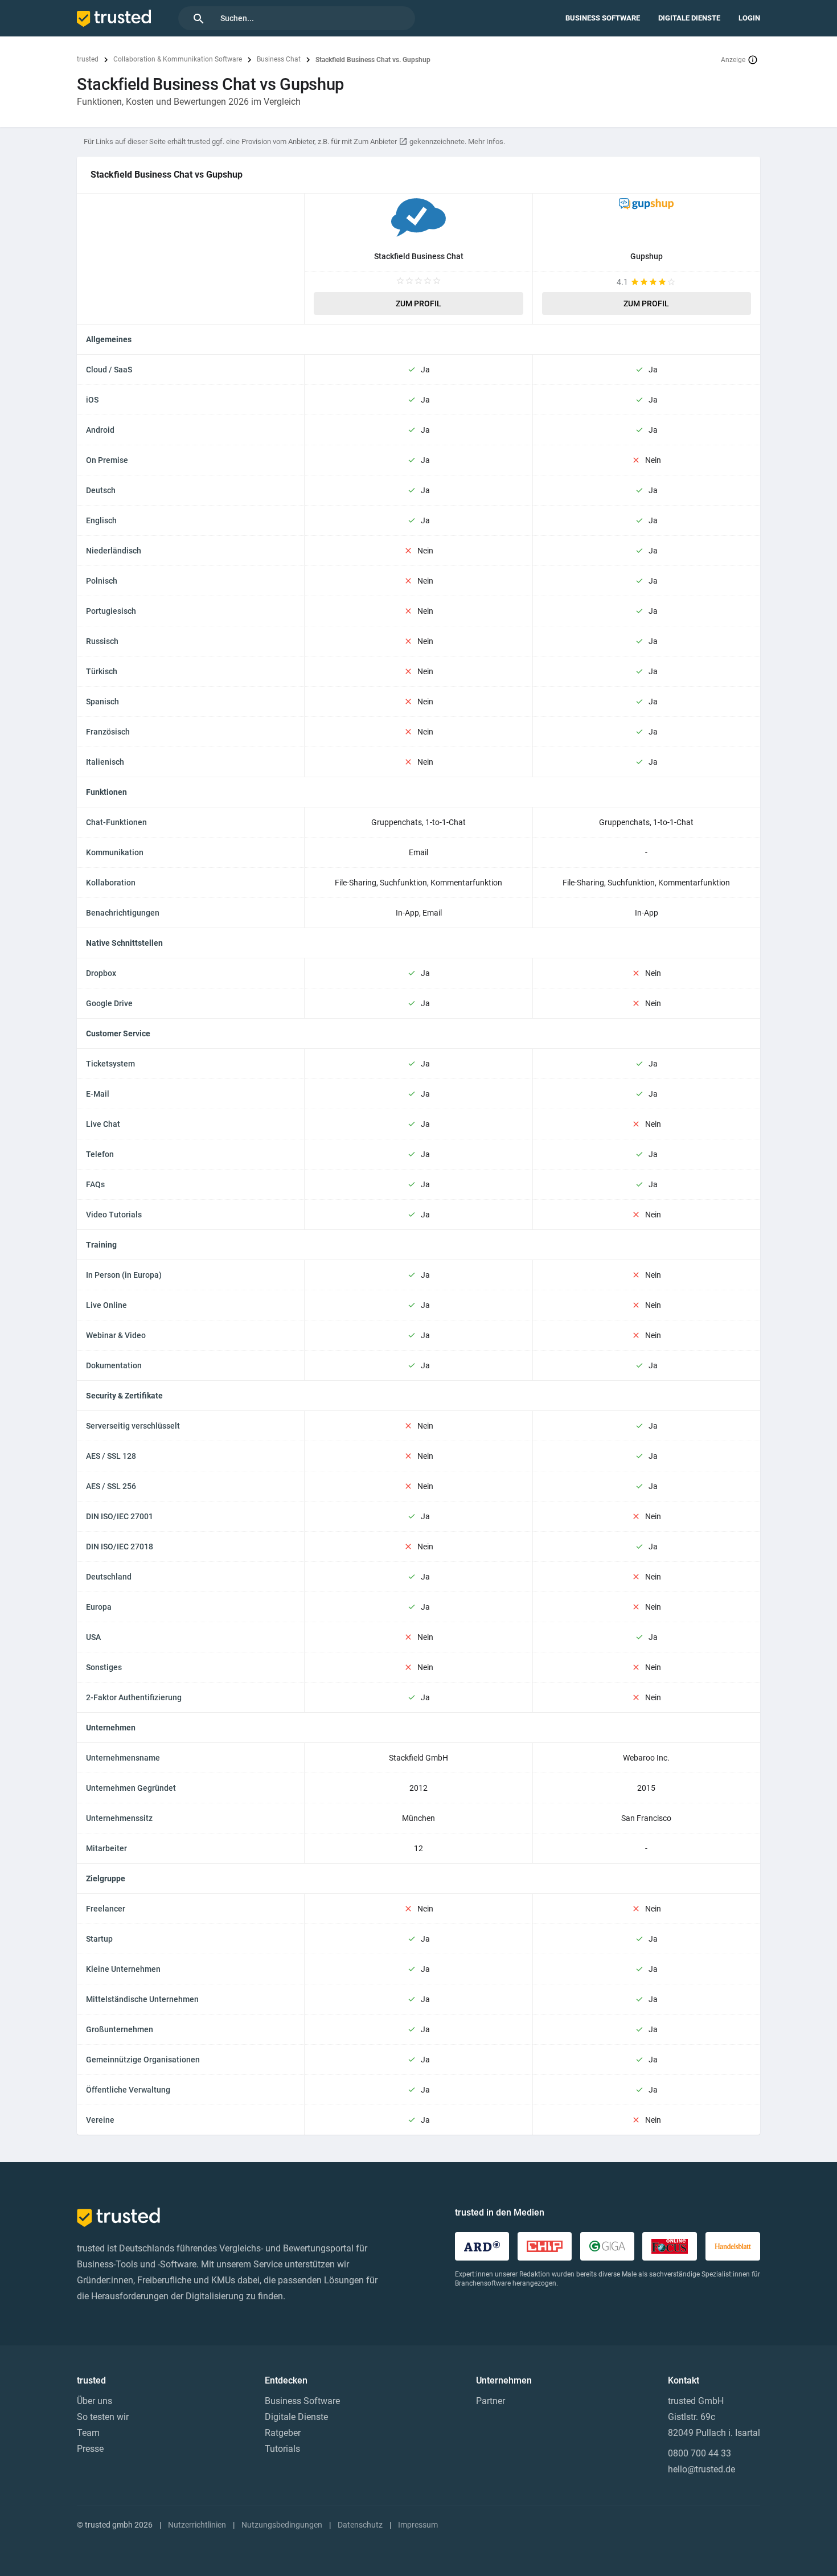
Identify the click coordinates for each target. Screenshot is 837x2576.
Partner (491, 2401)
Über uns (95, 2401)
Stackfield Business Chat (419, 256)
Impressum (418, 2525)
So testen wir (103, 2417)
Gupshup (647, 256)
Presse (90, 2449)
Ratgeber (283, 2433)
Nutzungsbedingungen (282, 2525)
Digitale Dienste (689, 18)
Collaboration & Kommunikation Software (178, 59)
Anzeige (733, 60)
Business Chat (279, 59)
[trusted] (114, 18)
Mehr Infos (486, 141)
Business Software (603, 18)
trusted (88, 59)
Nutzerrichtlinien (197, 2525)
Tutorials (282, 2449)
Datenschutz (360, 2525)
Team (88, 2433)
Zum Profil (419, 303)
